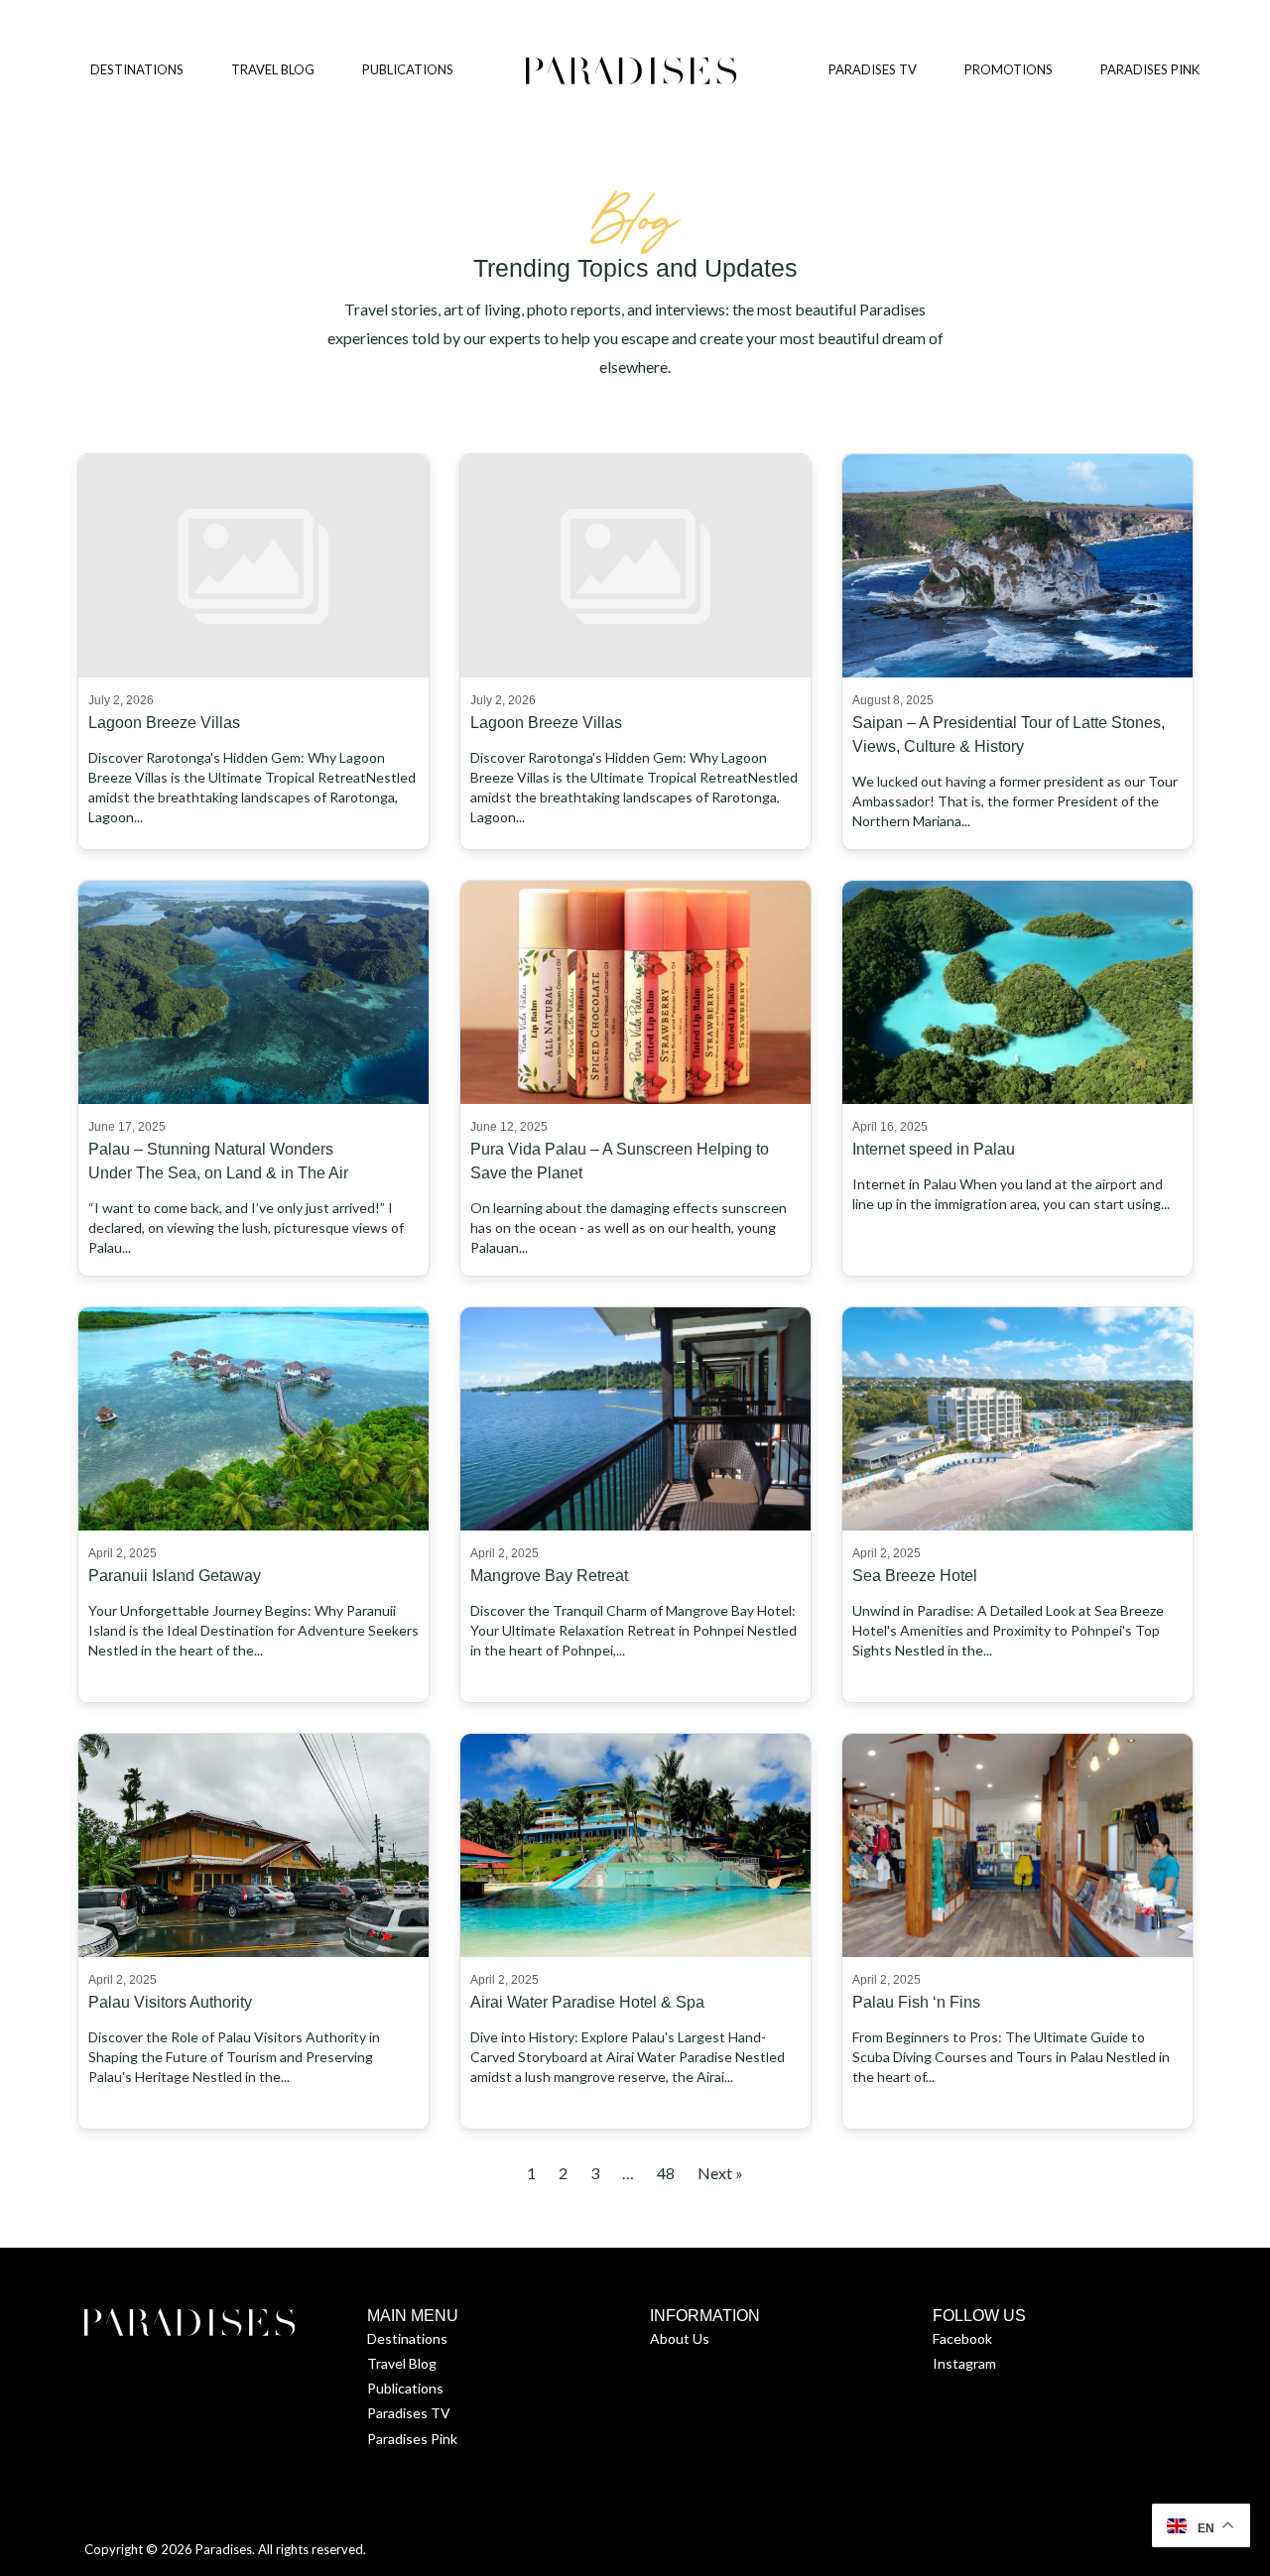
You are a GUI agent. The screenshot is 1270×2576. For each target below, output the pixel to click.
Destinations (407, 2338)
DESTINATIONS (137, 69)
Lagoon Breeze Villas (164, 723)
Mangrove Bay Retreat (549, 1576)
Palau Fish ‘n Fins (916, 2002)
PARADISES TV (873, 69)
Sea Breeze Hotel (915, 1576)
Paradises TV (409, 2413)
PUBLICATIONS (408, 69)
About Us (680, 2338)
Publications (405, 2388)
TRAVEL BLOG (273, 69)
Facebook (962, 2338)
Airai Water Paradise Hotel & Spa (587, 2002)
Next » (720, 2173)
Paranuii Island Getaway (175, 1576)
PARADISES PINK (1150, 69)
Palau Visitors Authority (170, 2002)
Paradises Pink (412, 2439)
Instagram (964, 2363)
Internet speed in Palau (934, 1149)
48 (666, 2173)
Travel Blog (402, 2363)
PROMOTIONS (1009, 69)
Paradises (224, 2549)
